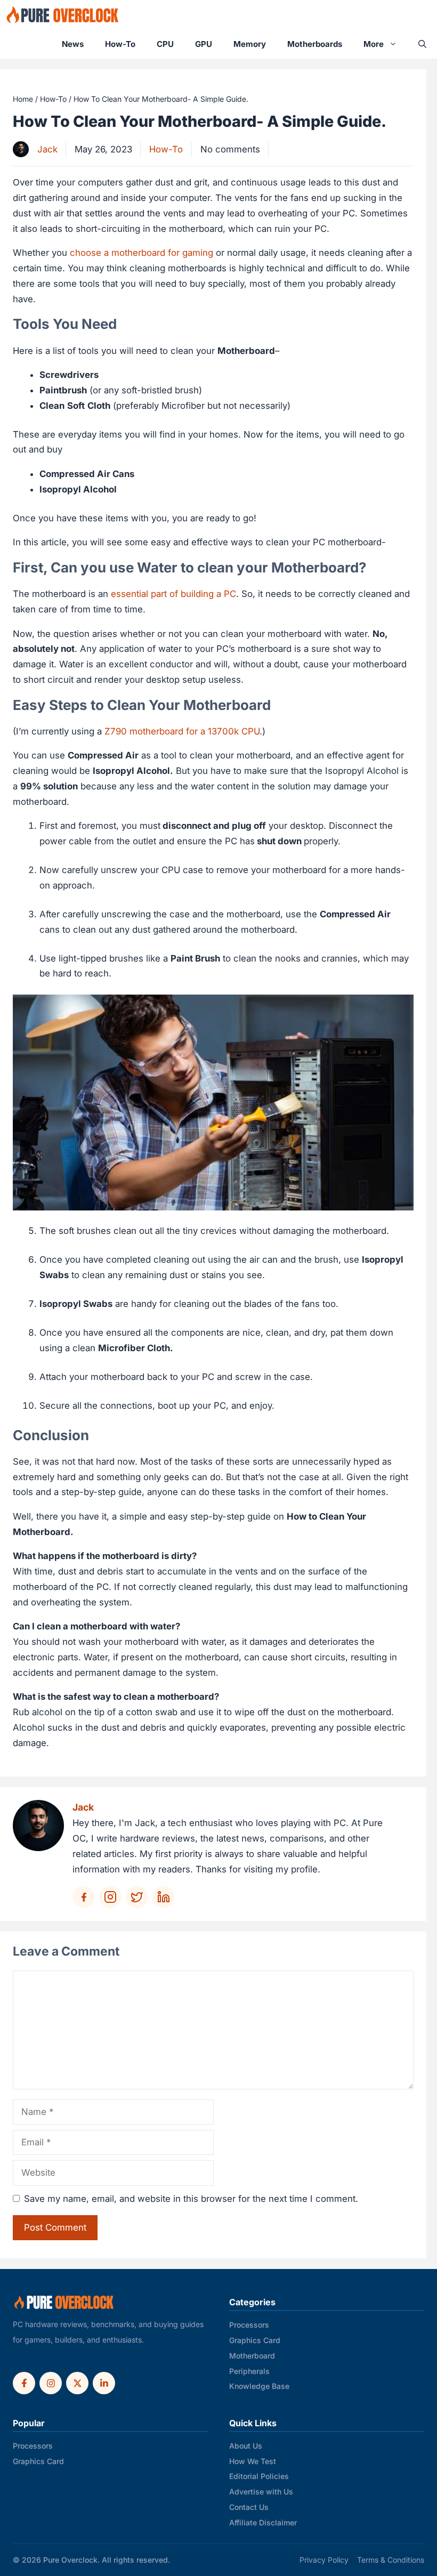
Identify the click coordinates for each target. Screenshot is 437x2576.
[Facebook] (24, 2383)
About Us (246, 2446)
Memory (250, 44)
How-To (120, 44)
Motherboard (252, 2356)
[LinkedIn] (104, 2383)
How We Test (253, 2461)
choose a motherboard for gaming (141, 253)
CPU (165, 44)
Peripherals (249, 2371)
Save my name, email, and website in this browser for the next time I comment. (191, 2199)
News (73, 44)
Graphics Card (255, 2340)
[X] (77, 2383)
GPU (204, 44)
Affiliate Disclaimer (263, 2522)
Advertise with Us (261, 2492)
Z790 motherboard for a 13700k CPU (182, 731)
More (374, 44)
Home (23, 99)
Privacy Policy (324, 2560)
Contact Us (249, 2507)
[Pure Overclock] (63, 15)
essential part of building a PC (173, 594)
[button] (422, 44)
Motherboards (315, 44)
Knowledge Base (259, 2386)
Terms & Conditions (391, 2560)
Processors (249, 2325)
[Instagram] (51, 2383)
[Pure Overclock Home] (64, 2303)
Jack (47, 149)
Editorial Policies (259, 2476)
